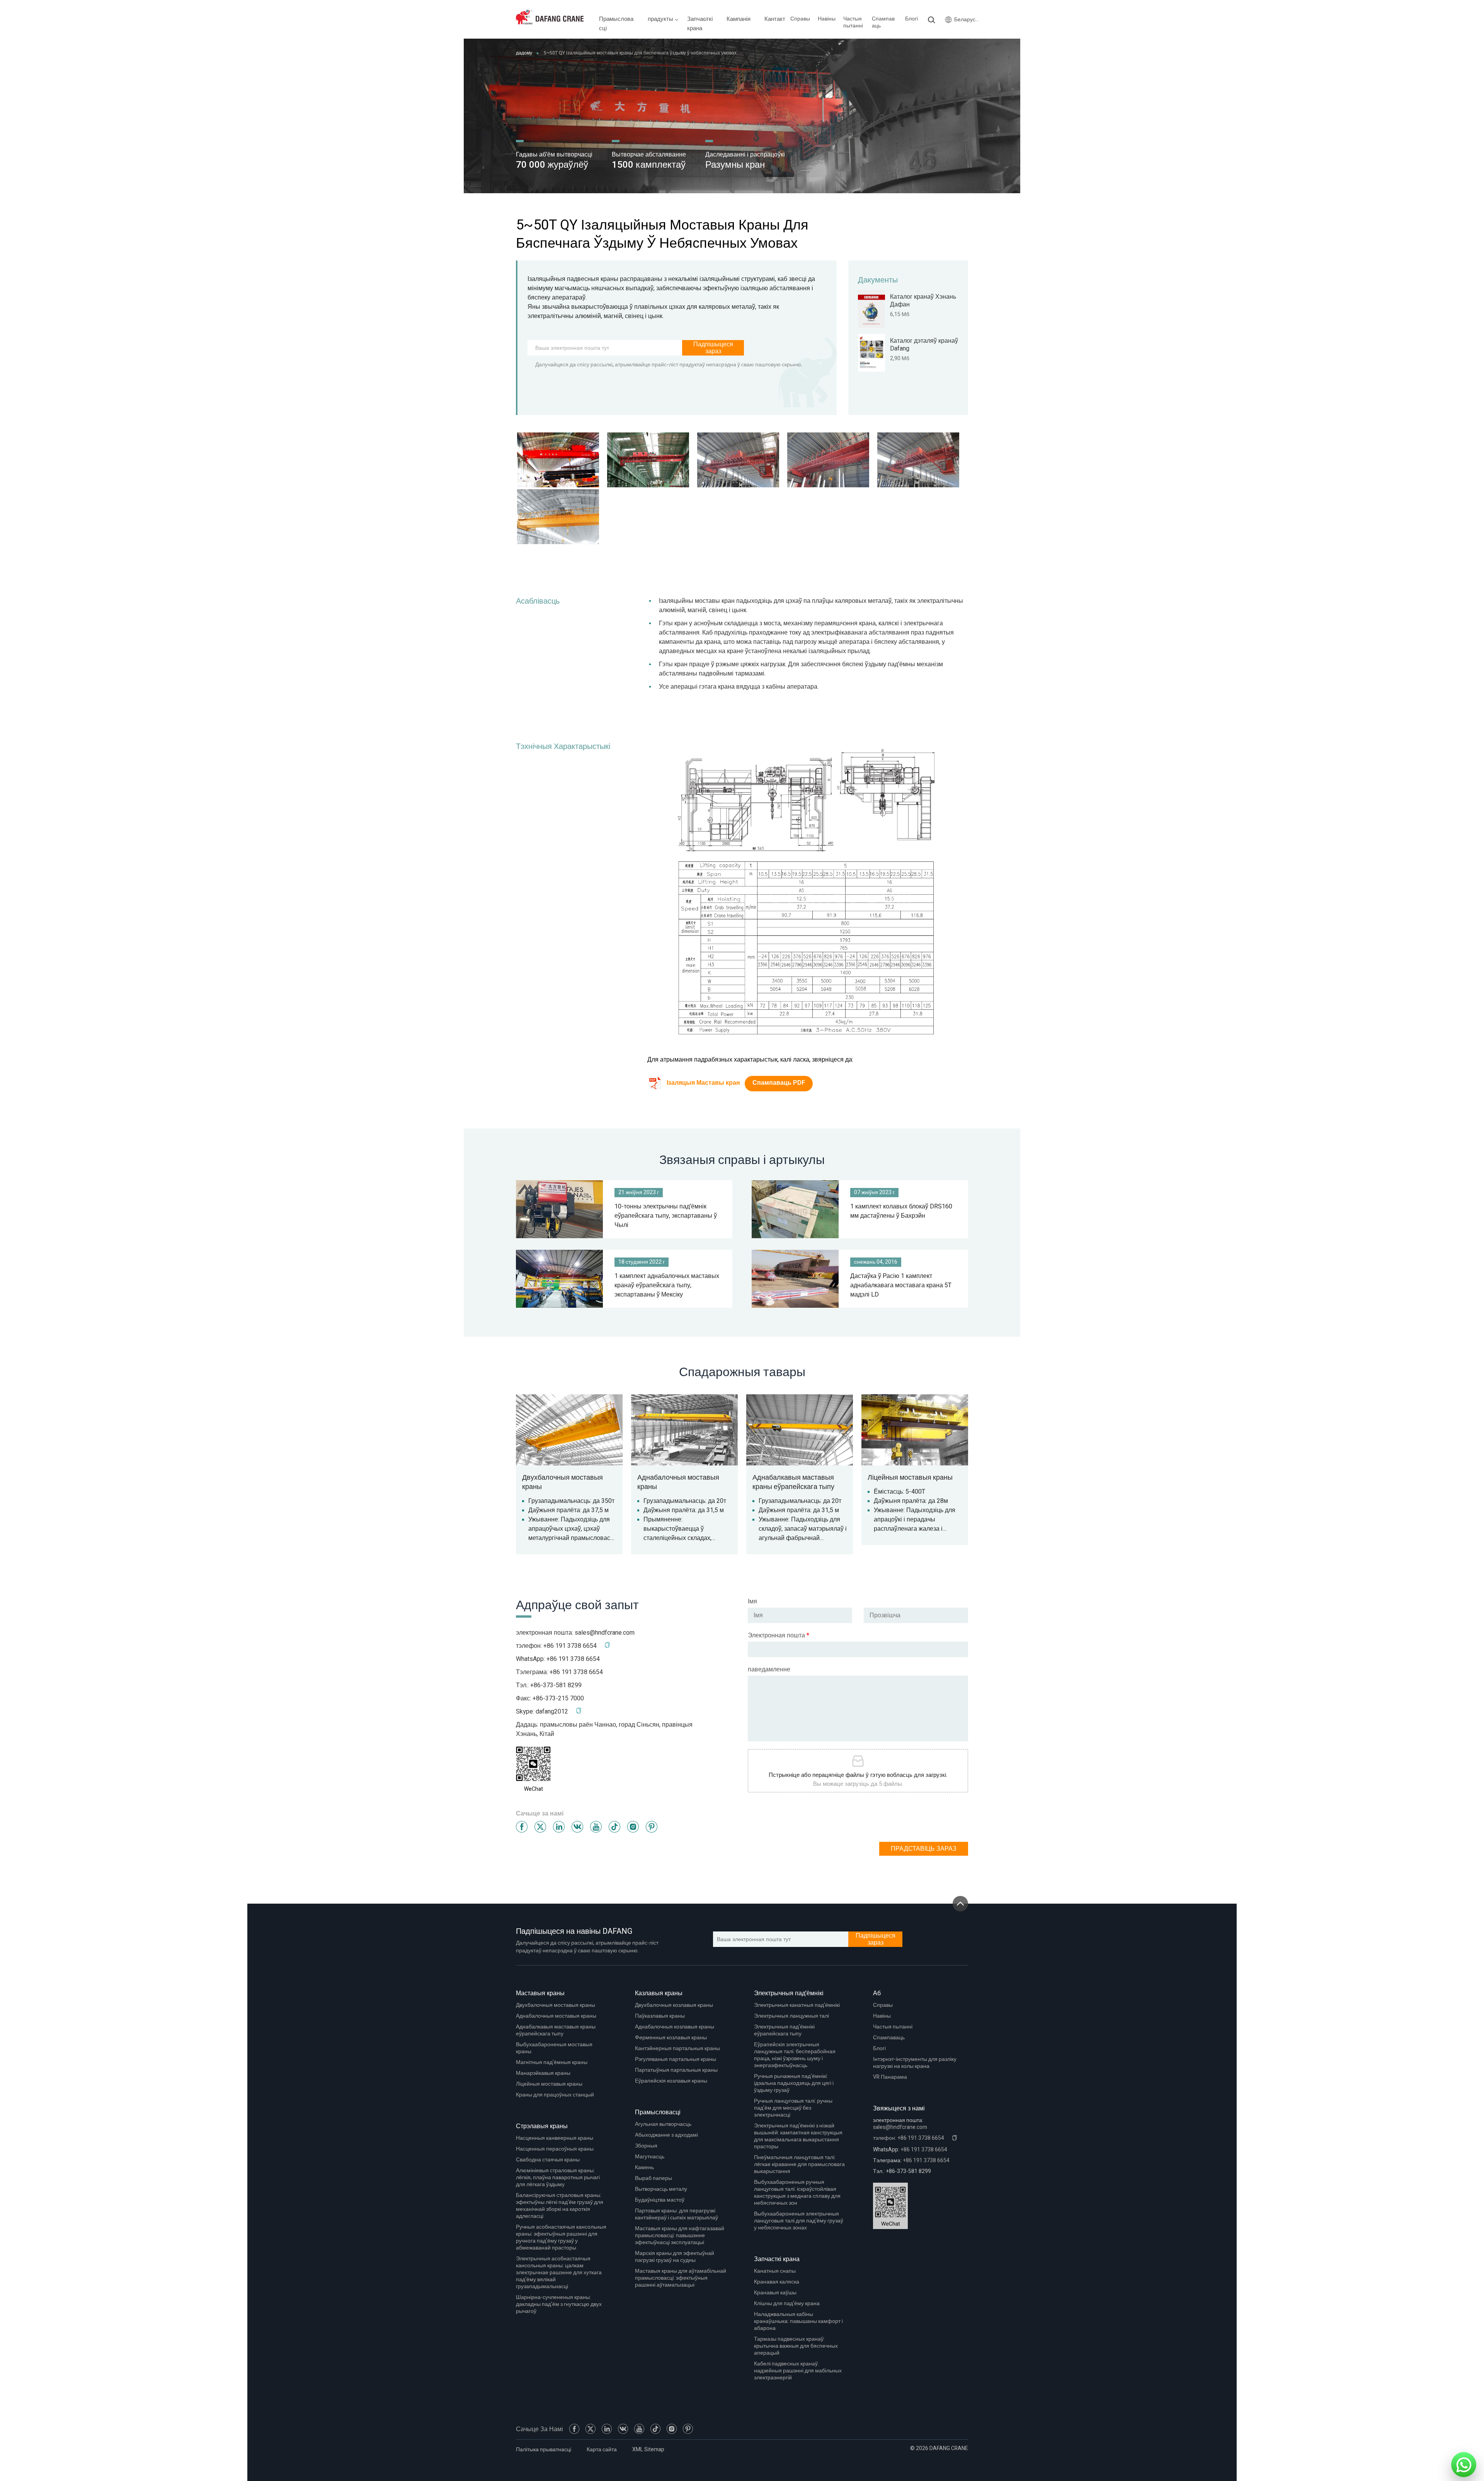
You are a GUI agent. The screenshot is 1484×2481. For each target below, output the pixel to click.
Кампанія (739, 19)
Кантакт (775, 19)
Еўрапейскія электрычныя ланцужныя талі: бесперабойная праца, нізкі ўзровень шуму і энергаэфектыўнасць (795, 2055)
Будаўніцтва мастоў (660, 2200)
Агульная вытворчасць (663, 2124)
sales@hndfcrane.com (605, 1633)
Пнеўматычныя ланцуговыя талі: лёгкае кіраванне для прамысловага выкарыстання (799, 2164)
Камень (644, 2167)
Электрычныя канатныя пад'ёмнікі (797, 2005)
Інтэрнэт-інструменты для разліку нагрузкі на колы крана (915, 2063)
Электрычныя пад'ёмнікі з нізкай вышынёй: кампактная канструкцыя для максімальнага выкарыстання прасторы (798, 2136)
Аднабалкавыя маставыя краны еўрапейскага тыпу (556, 2030)
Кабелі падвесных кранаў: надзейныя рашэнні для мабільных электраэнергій (798, 2371)
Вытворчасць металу (661, 2189)
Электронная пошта (779, 1635)
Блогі (911, 19)
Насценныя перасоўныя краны (555, 2149)
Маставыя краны (540, 1993)
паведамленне (769, 1669)
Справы (800, 19)
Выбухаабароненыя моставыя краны (554, 2048)
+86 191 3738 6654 (573, 1659)
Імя (752, 1601)
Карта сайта (602, 2450)
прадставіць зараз (924, 1849)
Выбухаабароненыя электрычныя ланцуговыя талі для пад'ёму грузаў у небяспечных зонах (799, 2221)
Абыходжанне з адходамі (666, 2135)
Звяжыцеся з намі (899, 2108)
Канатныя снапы (775, 2271)
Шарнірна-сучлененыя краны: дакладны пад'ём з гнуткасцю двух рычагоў (559, 2304)
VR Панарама (890, 2077)
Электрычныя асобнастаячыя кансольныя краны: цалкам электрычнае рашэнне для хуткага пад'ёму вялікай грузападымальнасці (559, 2273)
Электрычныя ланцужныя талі (791, 2016)
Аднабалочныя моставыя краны (556, 2016)
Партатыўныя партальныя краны (676, 2070)
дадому (524, 53)
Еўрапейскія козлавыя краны (671, 2081)
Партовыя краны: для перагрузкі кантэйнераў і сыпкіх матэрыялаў (676, 2214)
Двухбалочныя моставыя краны (556, 2005)
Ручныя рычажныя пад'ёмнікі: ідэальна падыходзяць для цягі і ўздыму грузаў (794, 2083)
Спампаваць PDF (779, 1083)
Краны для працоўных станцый (555, 2095)
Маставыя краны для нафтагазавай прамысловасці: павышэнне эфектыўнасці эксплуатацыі (680, 2235)
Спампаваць (883, 22)
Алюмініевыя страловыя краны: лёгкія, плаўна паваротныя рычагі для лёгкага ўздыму (558, 2177)
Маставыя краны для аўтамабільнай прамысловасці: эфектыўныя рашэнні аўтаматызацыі (681, 2278)
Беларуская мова (967, 20)
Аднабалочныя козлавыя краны (675, 2027)
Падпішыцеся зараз (713, 348)
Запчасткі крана (777, 2259)
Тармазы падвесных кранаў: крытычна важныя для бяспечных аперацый (796, 2346)
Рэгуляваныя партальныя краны (676, 2059)
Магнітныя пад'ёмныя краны (552, 2062)
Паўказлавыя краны (660, 2016)
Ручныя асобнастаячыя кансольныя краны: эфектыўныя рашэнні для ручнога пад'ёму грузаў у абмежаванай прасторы (561, 2237)
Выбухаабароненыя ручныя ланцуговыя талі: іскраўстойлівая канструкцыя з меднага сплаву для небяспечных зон (797, 2193)
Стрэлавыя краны (542, 2126)
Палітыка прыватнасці (544, 2450)
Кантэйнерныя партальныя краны (677, 2048)
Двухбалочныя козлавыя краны (674, 2005)
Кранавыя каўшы (775, 2293)
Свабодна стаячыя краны (548, 2160)
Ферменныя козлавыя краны (671, 2038)
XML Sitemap (648, 2450)
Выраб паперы (654, 2178)
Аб (877, 1993)
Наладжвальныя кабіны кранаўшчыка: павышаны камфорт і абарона (798, 2321)
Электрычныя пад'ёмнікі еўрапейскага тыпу (784, 2030)
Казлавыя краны (659, 1993)
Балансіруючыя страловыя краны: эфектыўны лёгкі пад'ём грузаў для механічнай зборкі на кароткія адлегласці (560, 2206)
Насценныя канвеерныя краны (555, 2138)
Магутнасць (650, 2157)
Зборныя (646, 2146)
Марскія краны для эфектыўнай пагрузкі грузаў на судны (675, 2257)
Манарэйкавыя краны (543, 2073)
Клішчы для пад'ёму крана (787, 2303)
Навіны (827, 19)
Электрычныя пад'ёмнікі (789, 1993)
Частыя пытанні (853, 22)
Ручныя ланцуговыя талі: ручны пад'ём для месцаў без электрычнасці (793, 2108)
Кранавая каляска (777, 2282)
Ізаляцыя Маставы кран (703, 1083)
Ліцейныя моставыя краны (549, 2084)
